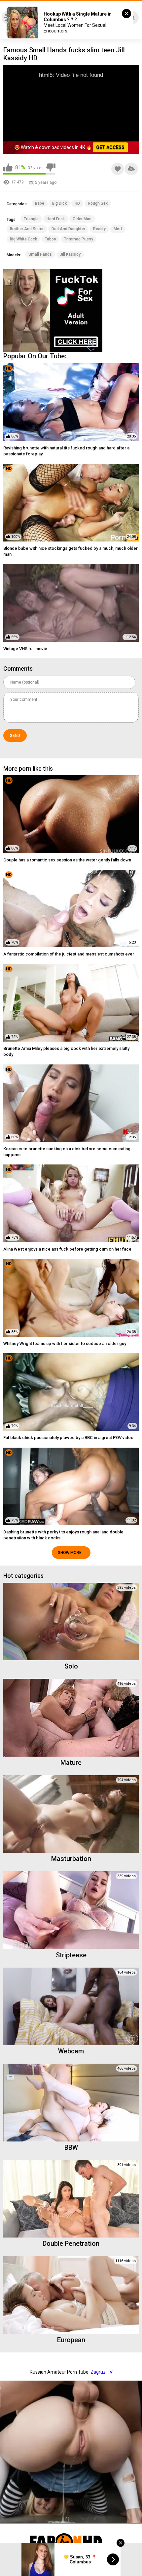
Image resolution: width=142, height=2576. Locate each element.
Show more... (71, 1553)
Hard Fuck (56, 219)
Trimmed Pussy (79, 239)
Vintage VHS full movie (25, 649)
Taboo (51, 239)
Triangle (31, 219)
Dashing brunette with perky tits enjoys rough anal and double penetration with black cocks (63, 1535)
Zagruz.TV (102, 2372)
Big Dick (59, 203)
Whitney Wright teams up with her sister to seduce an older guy (65, 1343)
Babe (40, 203)
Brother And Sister (27, 229)
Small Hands (40, 254)
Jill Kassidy (70, 254)
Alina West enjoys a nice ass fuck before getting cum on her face (67, 1249)
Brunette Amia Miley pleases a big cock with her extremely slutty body (66, 1051)
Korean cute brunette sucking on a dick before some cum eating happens (67, 1152)
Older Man (82, 219)
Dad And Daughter (68, 229)
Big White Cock (23, 239)
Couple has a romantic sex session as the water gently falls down (67, 860)
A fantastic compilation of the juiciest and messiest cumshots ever (69, 954)
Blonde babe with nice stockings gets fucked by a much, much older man (71, 551)
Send (15, 736)
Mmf (118, 229)
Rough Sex (98, 203)
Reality (99, 229)
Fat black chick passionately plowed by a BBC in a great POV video (68, 1438)
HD (77, 203)
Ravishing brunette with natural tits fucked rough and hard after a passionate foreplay (66, 451)
